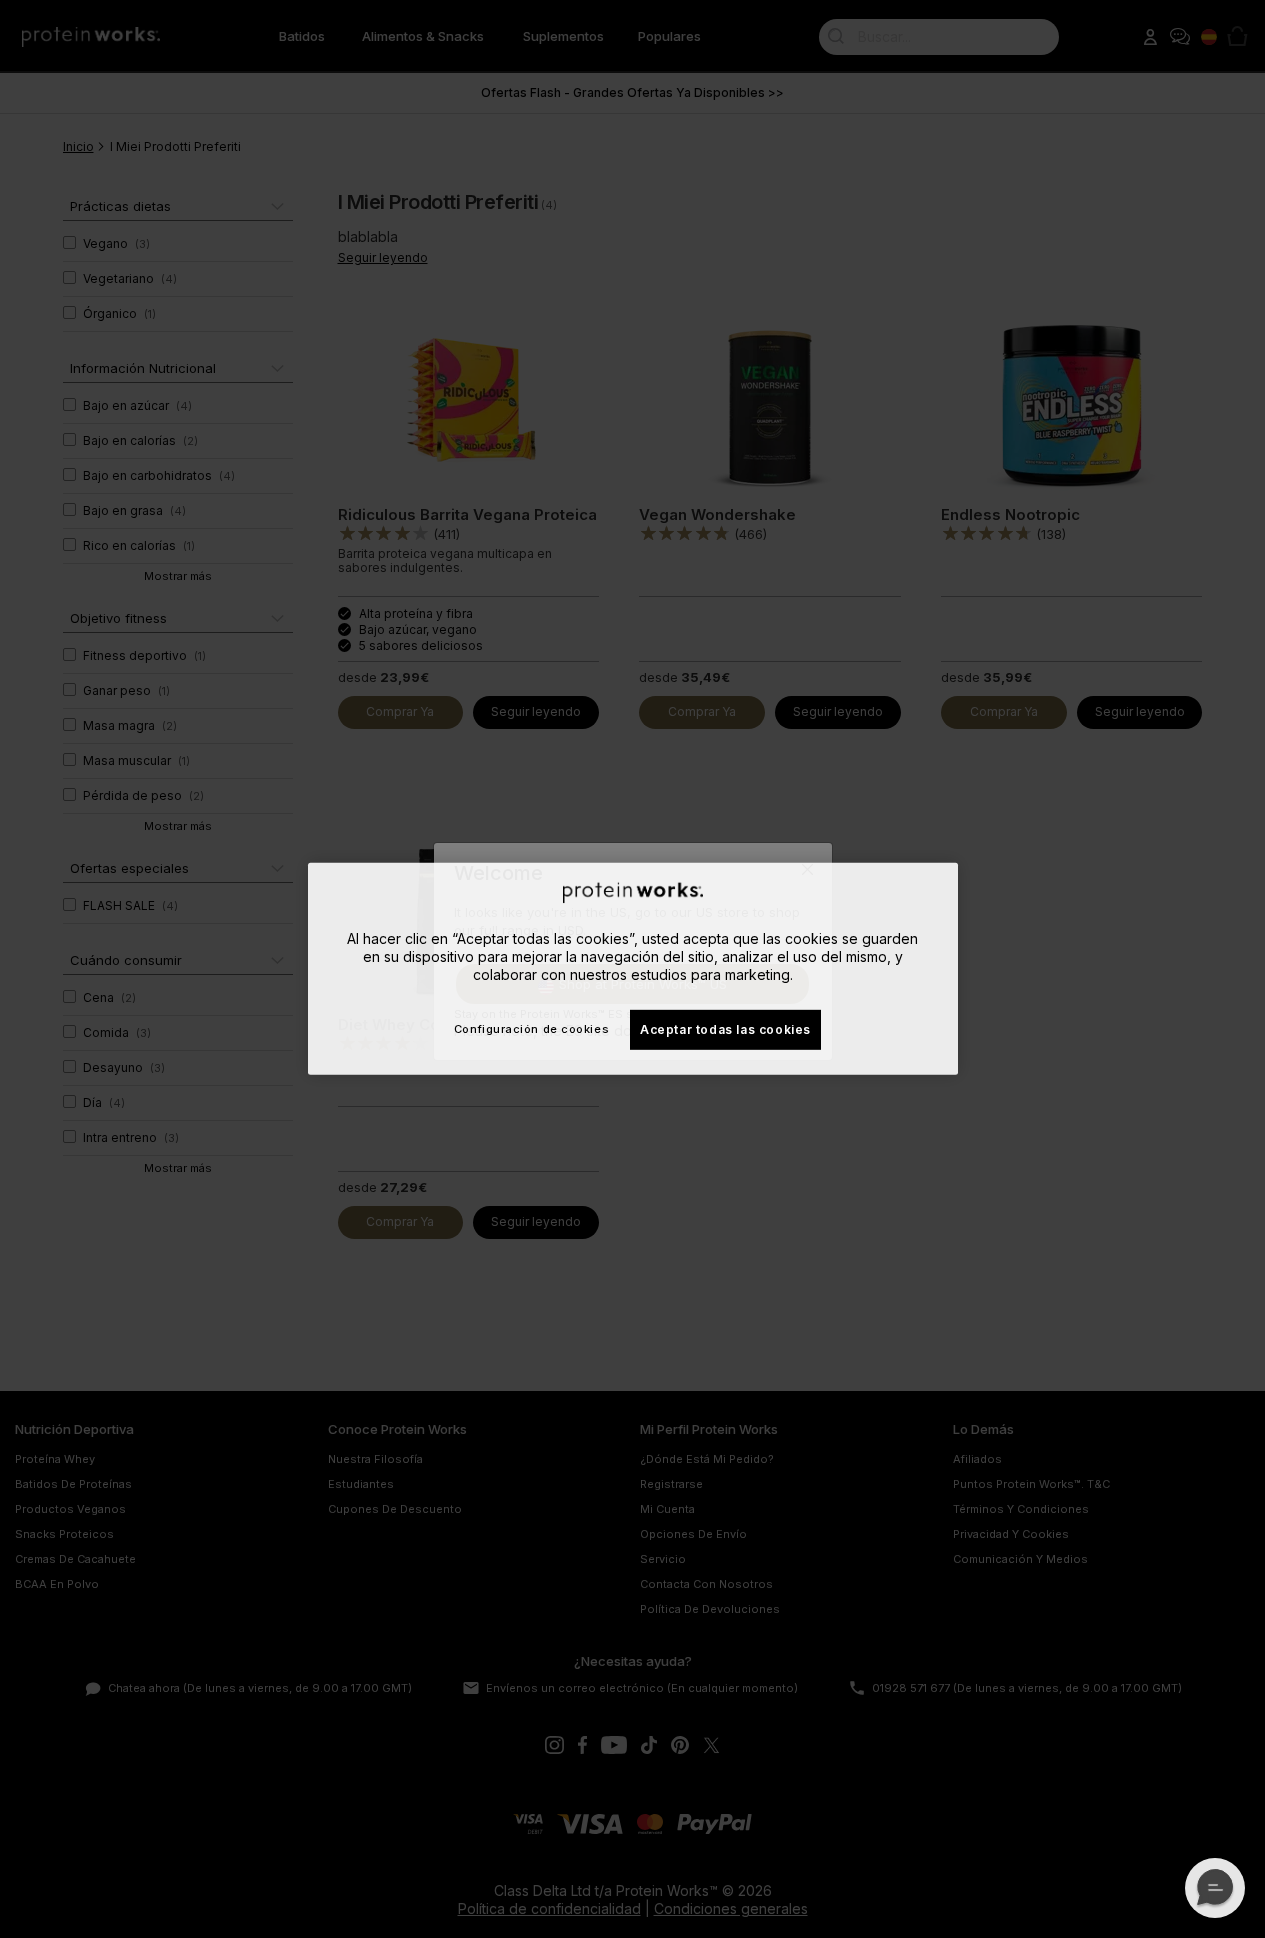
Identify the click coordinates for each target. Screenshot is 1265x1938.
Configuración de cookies (531, 1029)
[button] (1215, 1888)
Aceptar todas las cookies (725, 1028)
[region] (633, 969)
